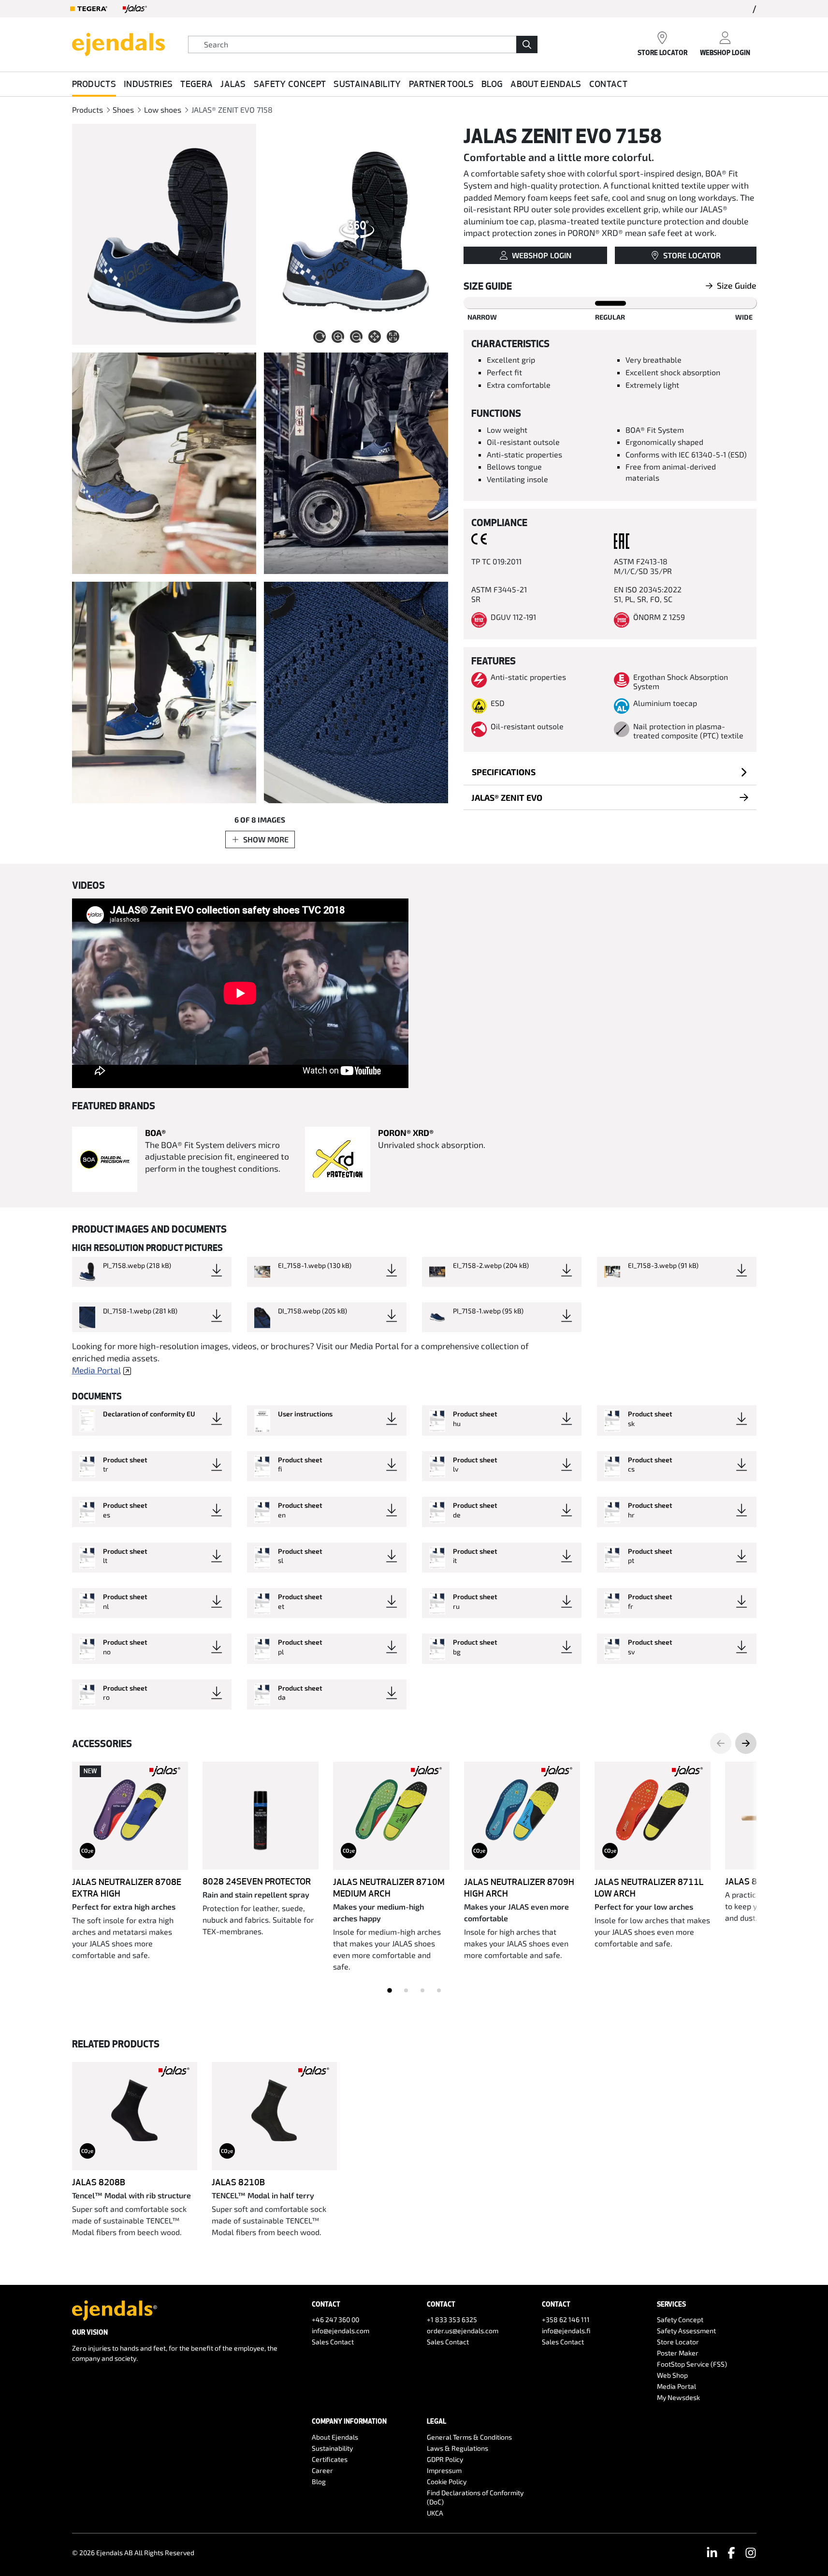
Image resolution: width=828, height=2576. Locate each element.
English (339, 94)
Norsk (250, 1442)
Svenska (254, 94)
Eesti (249, 543)
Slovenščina (260, 1742)
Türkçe (252, 1992)
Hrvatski (254, 343)
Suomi (297, 94)
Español (254, 293)
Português (257, 1542)
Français (311, 193)
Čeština (253, 443)
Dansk (251, 493)
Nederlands (259, 193)
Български (259, 243)
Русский (254, 1093)
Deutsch (254, 143)
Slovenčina (258, 1692)
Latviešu (254, 1193)
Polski (250, 1493)
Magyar (253, 893)
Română (254, 1592)
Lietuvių (254, 1243)
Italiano (253, 1043)
